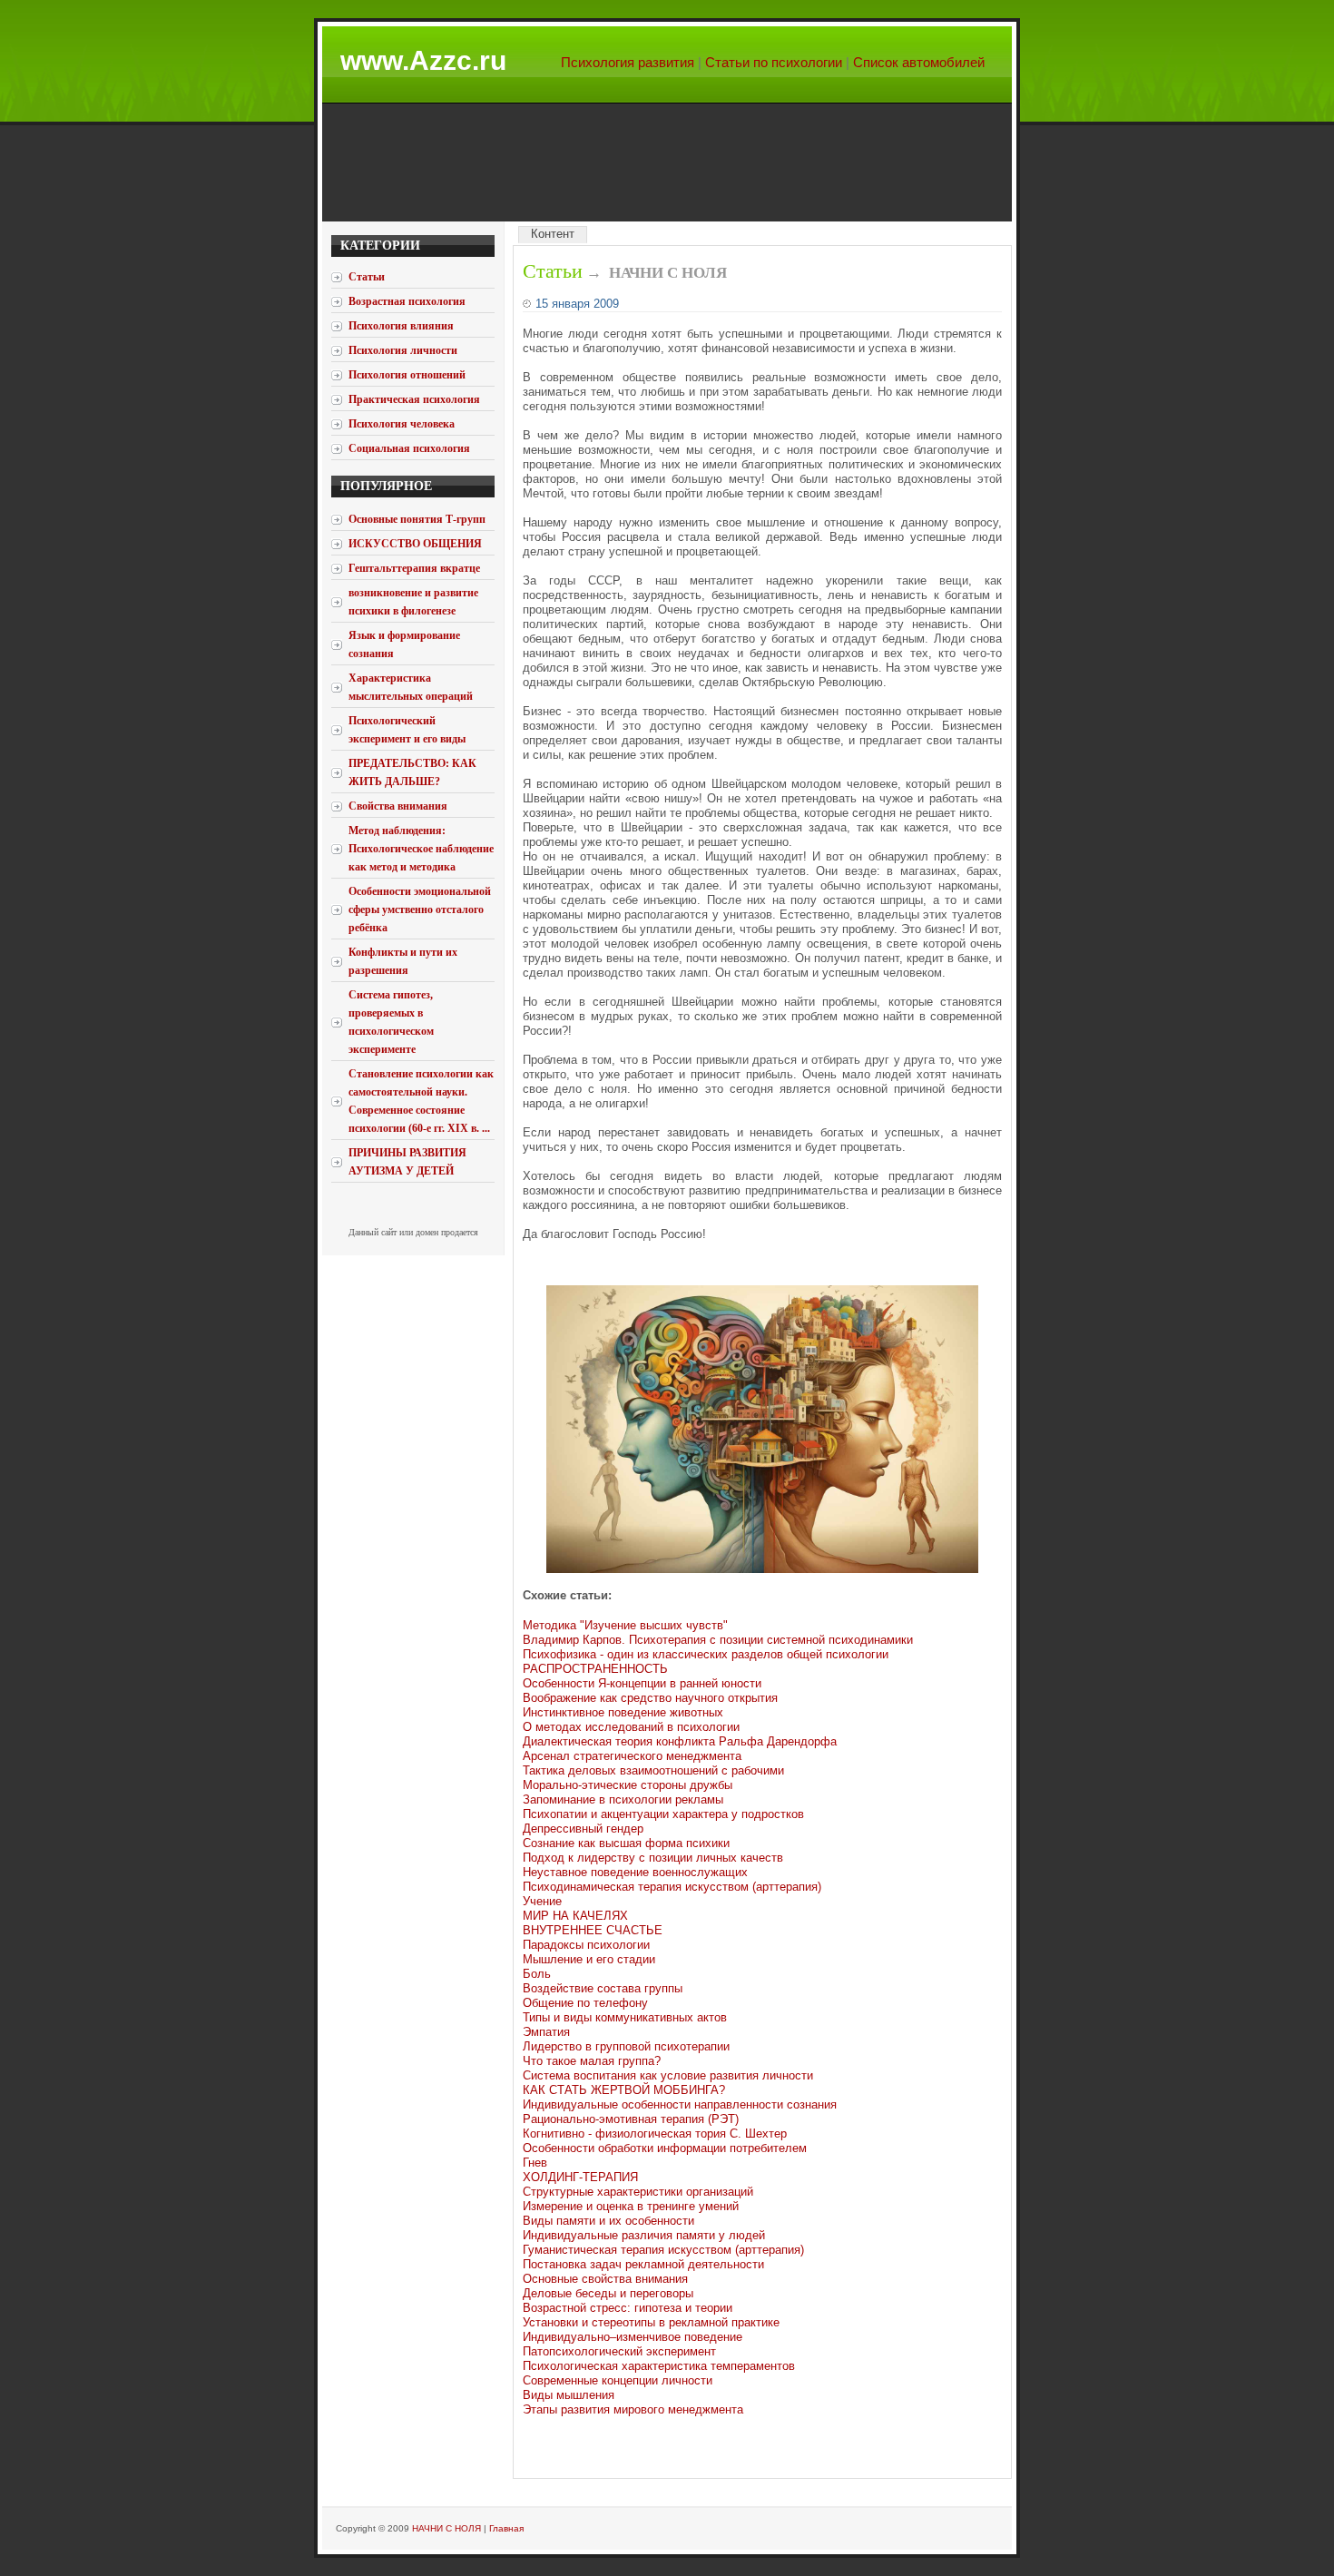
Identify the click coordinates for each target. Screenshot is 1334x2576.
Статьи (553, 271)
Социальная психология (409, 448)
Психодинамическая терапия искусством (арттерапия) (672, 1887)
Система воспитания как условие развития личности (668, 2075)
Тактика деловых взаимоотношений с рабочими (653, 1770)
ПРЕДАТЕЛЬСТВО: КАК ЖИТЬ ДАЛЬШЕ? (412, 772)
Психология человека (402, 424)
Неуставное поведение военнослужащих (635, 1872)
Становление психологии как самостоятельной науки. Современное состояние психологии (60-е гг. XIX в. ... (421, 1101)
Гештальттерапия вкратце (414, 568)
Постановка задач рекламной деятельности (643, 2264)
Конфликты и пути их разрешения (403, 961)
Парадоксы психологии (586, 1945)
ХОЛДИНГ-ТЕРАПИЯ (580, 2177)
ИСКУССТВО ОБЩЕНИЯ (415, 544)
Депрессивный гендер (583, 1829)
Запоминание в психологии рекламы (623, 1799)
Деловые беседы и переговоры (608, 2293)
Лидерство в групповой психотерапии (626, 2046)
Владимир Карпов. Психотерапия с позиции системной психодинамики (718, 1640)
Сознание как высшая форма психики (626, 1843)
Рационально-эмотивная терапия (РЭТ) (631, 2119)
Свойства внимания (398, 806)
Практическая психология (414, 399)
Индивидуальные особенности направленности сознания (680, 2104)
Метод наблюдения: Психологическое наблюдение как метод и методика (421, 849)
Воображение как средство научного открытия (650, 1698)
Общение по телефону (585, 2003)
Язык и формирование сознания (404, 644)
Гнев (535, 2163)
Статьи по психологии (774, 62)
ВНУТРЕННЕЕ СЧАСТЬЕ (593, 1930)
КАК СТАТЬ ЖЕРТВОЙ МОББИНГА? (624, 2090)
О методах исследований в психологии (631, 1727)
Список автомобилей (919, 62)
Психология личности (403, 350)
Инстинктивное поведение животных (623, 1712)
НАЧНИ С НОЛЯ (446, 2528)
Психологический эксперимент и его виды (407, 730)
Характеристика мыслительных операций (411, 687)
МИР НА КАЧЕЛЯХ (575, 1916)
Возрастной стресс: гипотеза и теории (628, 2308)
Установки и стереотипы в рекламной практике (651, 2322)
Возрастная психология (407, 301)
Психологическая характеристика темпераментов (659, 2366)
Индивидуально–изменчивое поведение (633, 2337)
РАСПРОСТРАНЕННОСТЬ (595, 1669)
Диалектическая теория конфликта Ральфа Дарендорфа (680, 1741)
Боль (537, 1974)
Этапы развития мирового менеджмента (633, 2409)
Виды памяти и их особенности (608, 2221)
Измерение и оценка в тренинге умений (631, 2206)
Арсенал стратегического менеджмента (632, 1756)
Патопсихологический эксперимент (619, 2351)
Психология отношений (407, 375)
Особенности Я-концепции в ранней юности (642, 1683)
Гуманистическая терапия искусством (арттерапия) (663, 2250)
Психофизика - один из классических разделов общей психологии (706, 1654)
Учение (542, 1901)
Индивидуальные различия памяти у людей (644, 2235)
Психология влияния (401, 326)
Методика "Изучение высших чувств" (625, 1625)
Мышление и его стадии (589, 1959)
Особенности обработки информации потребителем (665, 2148)
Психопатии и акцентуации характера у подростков (663, 1814)
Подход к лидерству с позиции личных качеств (653, 1858)
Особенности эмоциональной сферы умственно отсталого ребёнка (420, 909)
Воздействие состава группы (603, 1988)
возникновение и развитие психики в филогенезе (413, 602)
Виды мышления (569, 2395)
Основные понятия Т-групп (417, 519)
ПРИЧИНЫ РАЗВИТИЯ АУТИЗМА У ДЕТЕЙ (407, 1162)
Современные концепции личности (618, 2380)
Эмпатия (546, 2032)
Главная (506, 2528)
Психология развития (628, 62)
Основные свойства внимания (605, 2279)
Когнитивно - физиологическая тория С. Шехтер (655, 2134)
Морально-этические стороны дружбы (628, 1785)
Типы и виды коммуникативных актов (625, 2017)
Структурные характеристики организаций (638, 2192)
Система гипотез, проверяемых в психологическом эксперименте (391, 1022)
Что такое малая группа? (592, 2061)
